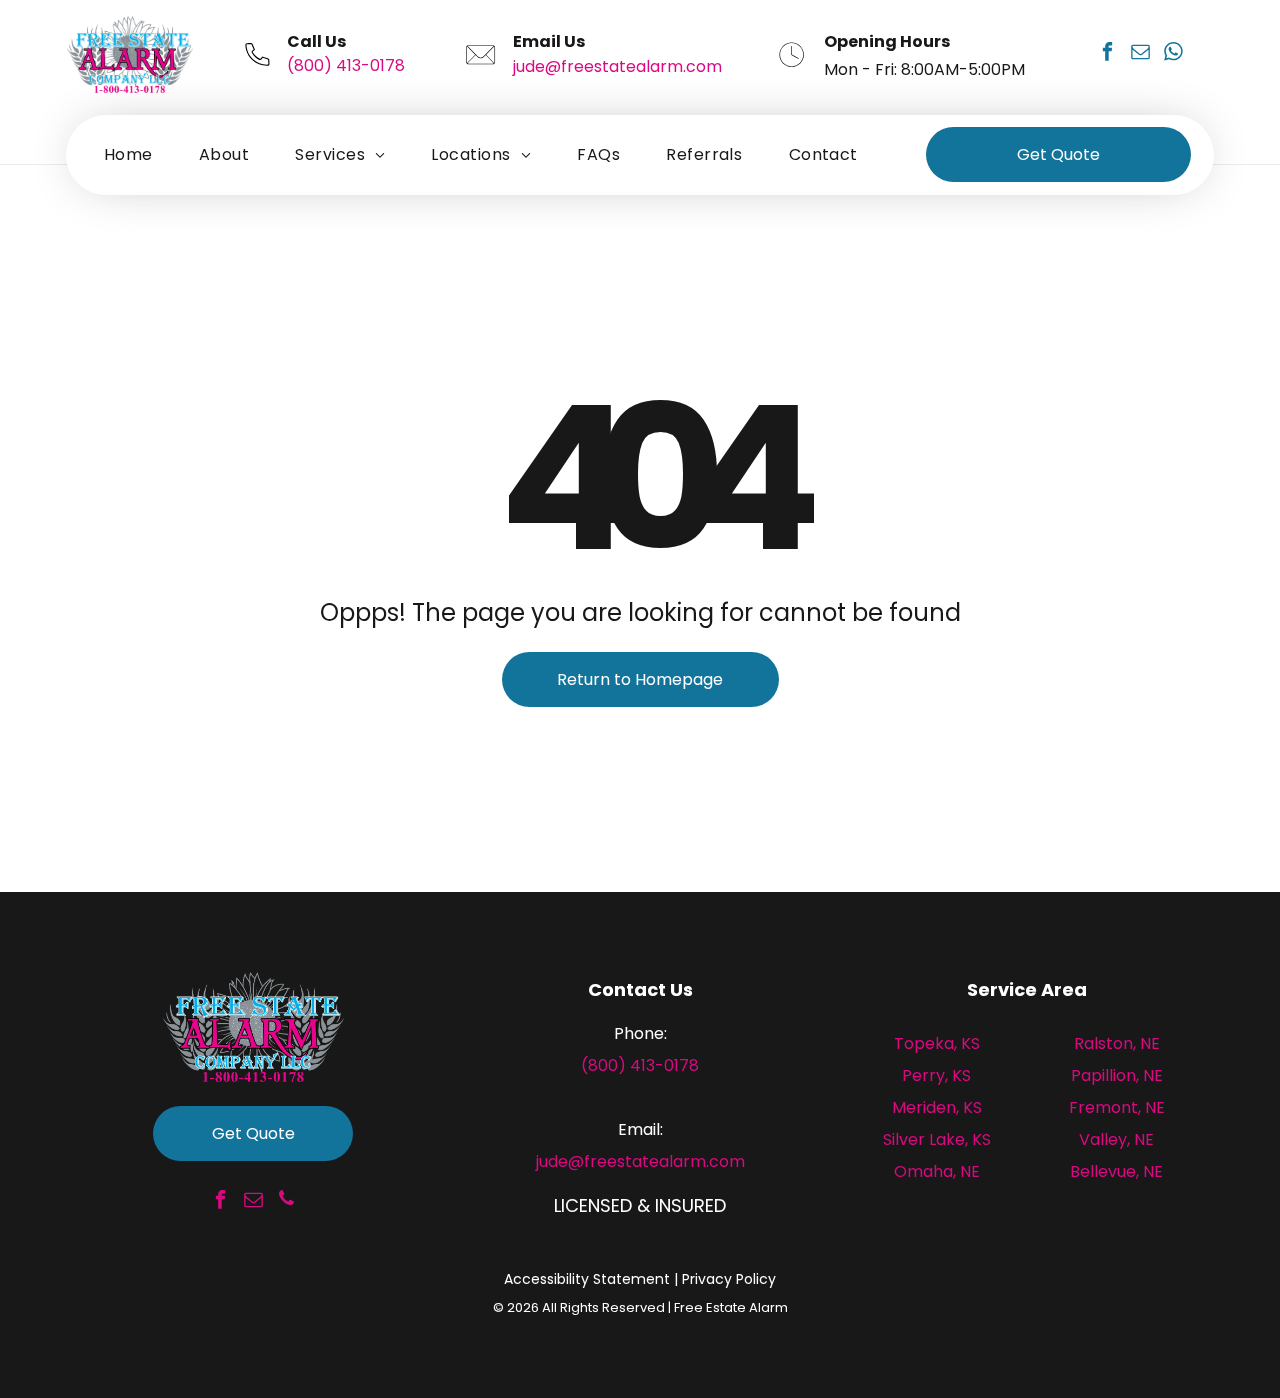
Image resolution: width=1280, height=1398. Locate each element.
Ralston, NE (1117, 1043)
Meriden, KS (937, 1107)
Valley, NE (1116, 1139)
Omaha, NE (937, 1171)
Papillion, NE (1117, 1075)
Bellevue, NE (1116, 1171)
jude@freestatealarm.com (617, 66)
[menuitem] (128, 154)
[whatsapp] (1173, 54)
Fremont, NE (1117, 1107)
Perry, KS (936, 1075)
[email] (1140, 54)
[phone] (286, 1201)
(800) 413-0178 (346, 65)
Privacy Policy (729, 1279)
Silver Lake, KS (937, 1139)
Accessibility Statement (587, 1279)
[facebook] (1107, 54)
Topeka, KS (937, 1043)
